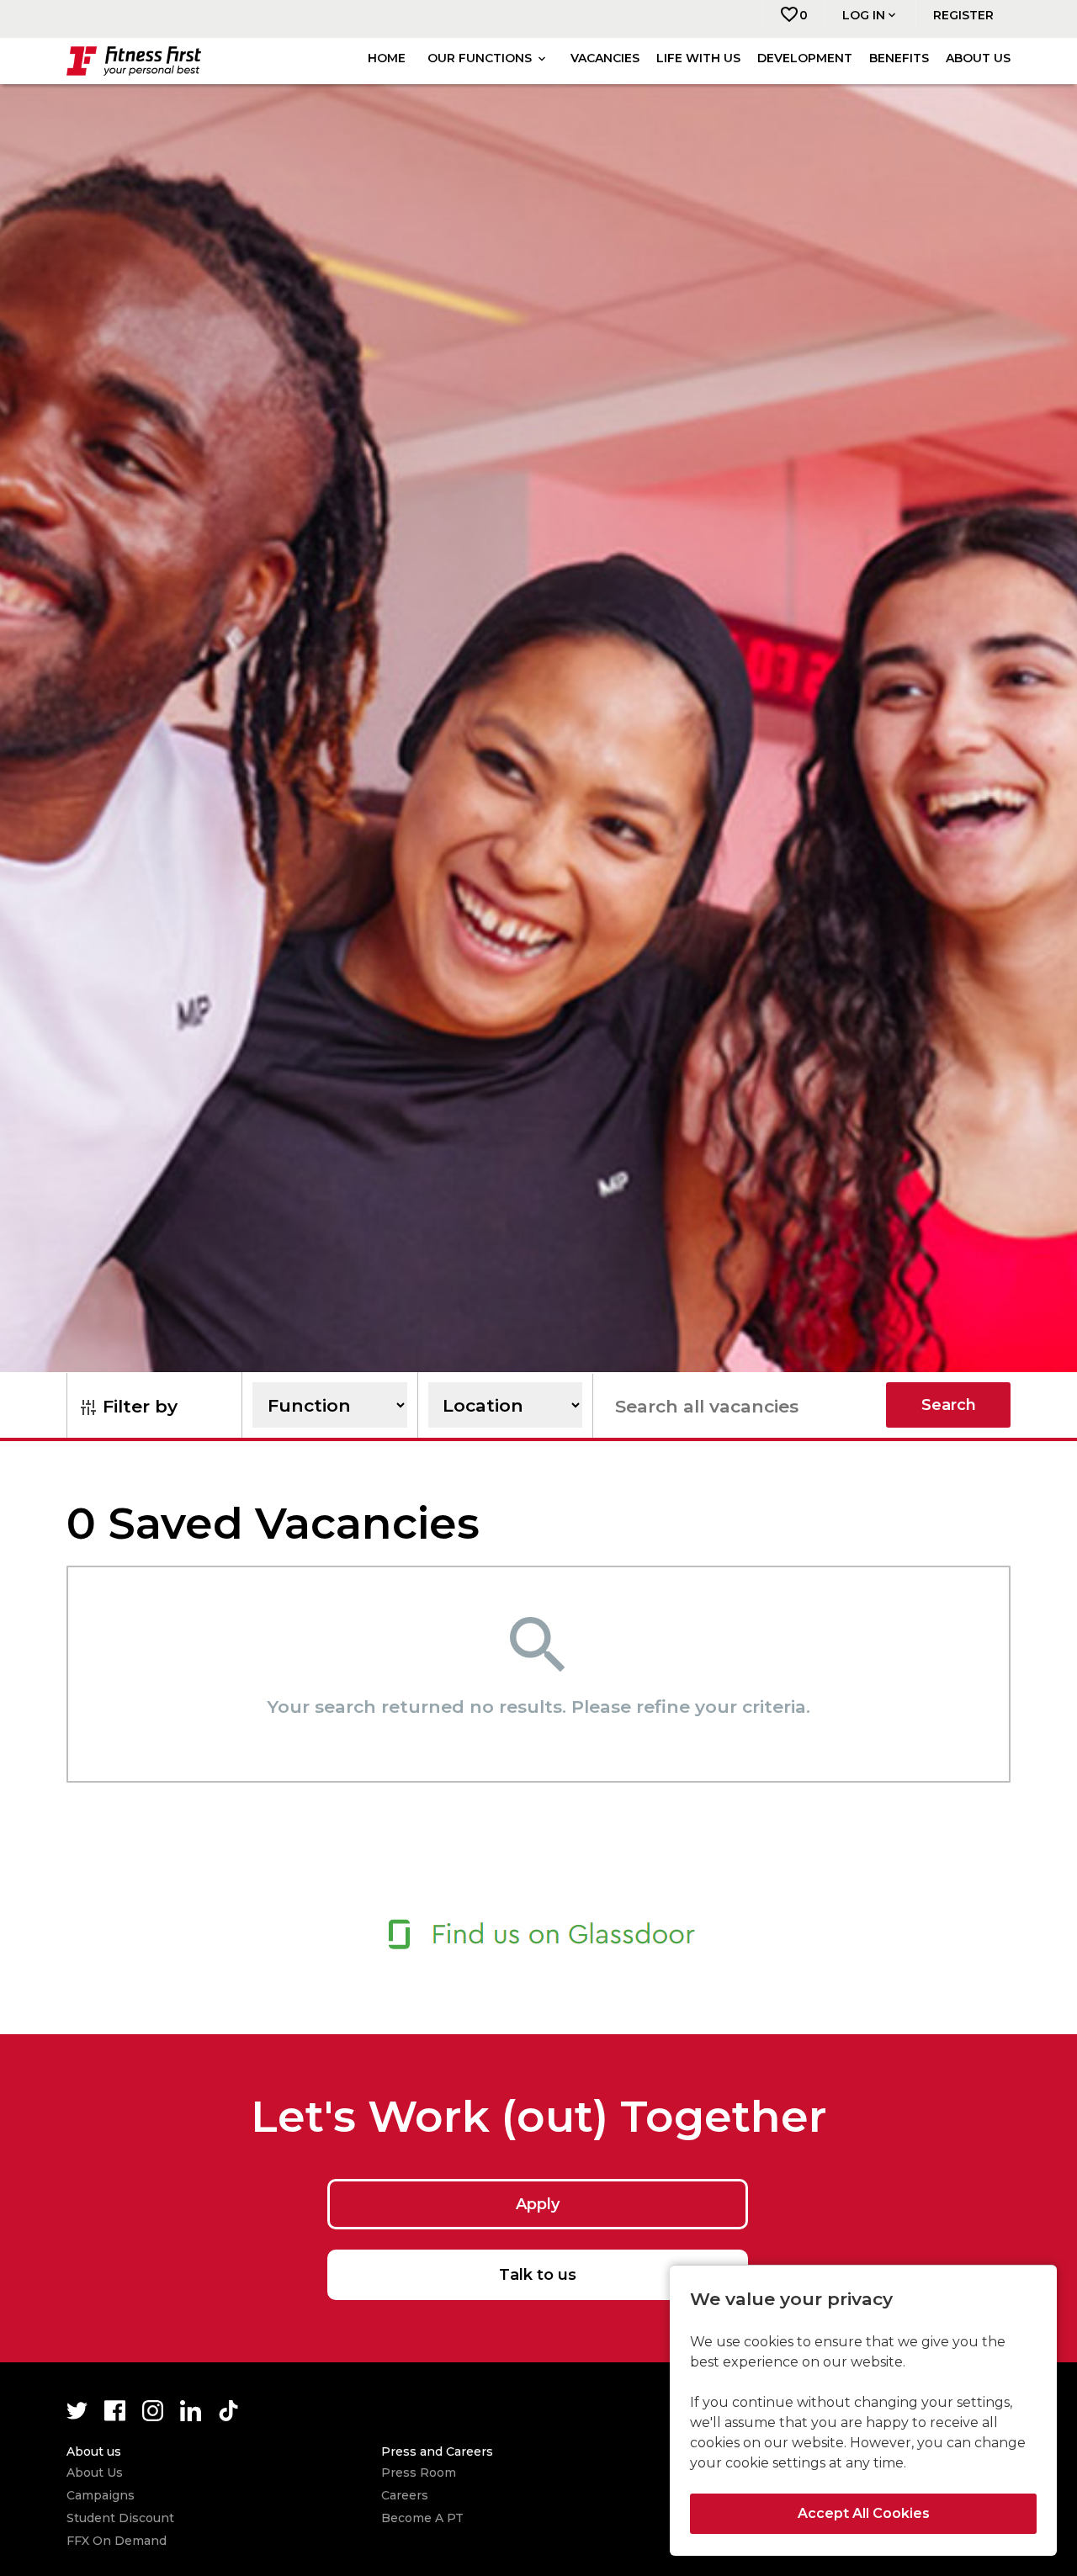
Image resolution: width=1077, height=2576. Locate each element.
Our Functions (481, 58)
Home (387, 58)
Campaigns (101, 2495)
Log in (864, 15)
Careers (405, 2495)
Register (963, 15)
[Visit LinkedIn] (191, 2411)
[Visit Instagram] (153, 2411)
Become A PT (422, 2518)
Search (949, 1405)
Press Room (419, 2473)
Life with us (698, 58)
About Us (95, 2473)
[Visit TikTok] (228, 2411)
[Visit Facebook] (115, 2411)
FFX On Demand (117, 2541)
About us (978, 58)
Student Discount (120, 2518)
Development (805, 58)
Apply (538, 2204)
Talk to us (538, 2275)
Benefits (899, 58)
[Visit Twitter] (77, 2411)
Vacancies (605, 58)
